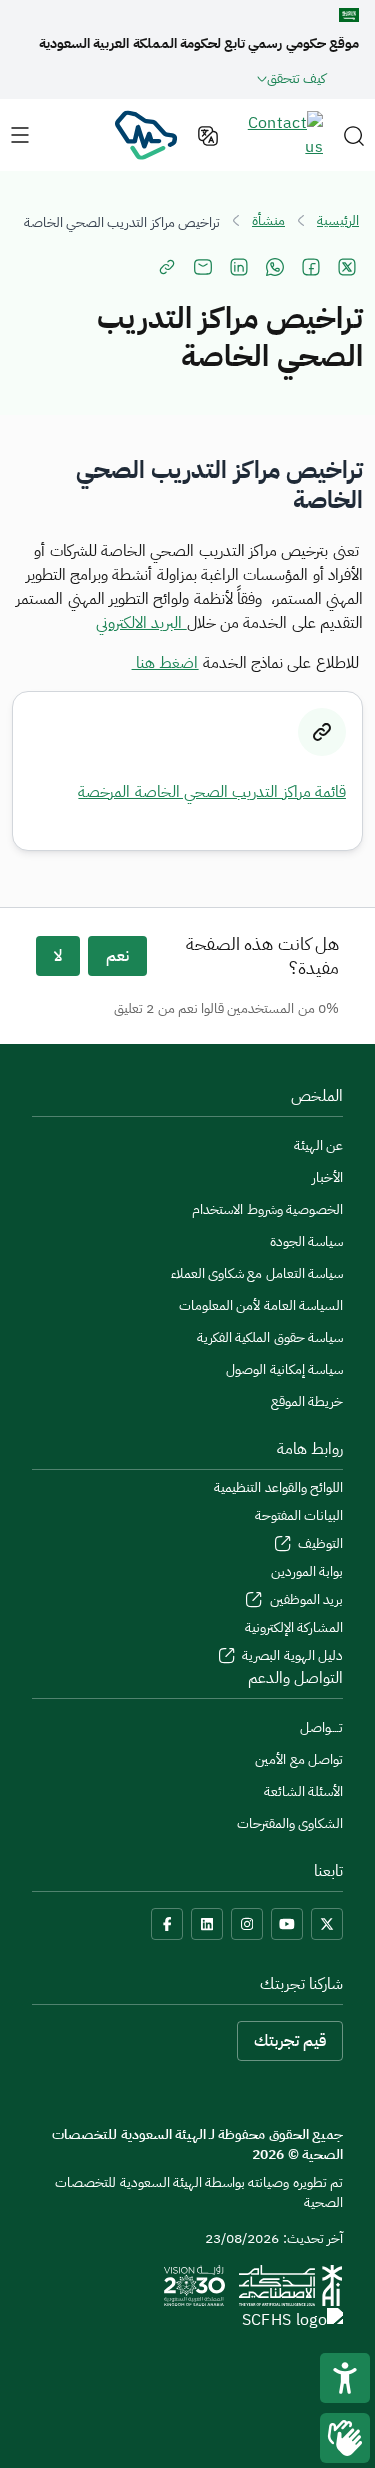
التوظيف (319, 1543)
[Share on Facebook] (311, 267)
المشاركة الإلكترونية (294, 1627)
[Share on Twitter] (347, 267)
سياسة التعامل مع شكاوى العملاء (257, 1273)
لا (58, 956)
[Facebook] (167, 1924)
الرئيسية (338, 221)
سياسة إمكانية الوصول (284, 1369)
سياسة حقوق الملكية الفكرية (270, 1337)
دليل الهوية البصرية (291, 1655)
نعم (117, 956)
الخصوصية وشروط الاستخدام (267, 1209)
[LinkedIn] (207, 1924)
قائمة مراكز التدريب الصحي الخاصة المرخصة (212, 792)
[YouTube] (287, 1924)
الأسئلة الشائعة (303, 1791)
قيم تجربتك (290, 2041)
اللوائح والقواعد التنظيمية (278, 1487)
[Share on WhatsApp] (275, 267)
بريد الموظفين (304, 1599)
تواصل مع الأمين (299, 1759)
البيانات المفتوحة (299, 1515)
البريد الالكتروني (141, 623)
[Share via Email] (203, 267)
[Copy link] (167, 267)
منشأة (268, 221)
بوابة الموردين (307, 1571)
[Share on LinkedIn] (239, 267)
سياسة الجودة (306, 1241)
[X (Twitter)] (327, 1924)
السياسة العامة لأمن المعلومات (261, 1305)
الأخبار (327, 1177)
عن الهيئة (318, 1145)
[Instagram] (247, 1924)
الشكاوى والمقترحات (290, 1823)
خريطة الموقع (307, 1401)
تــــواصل (321, 1727)
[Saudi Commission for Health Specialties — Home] (145, 134)
